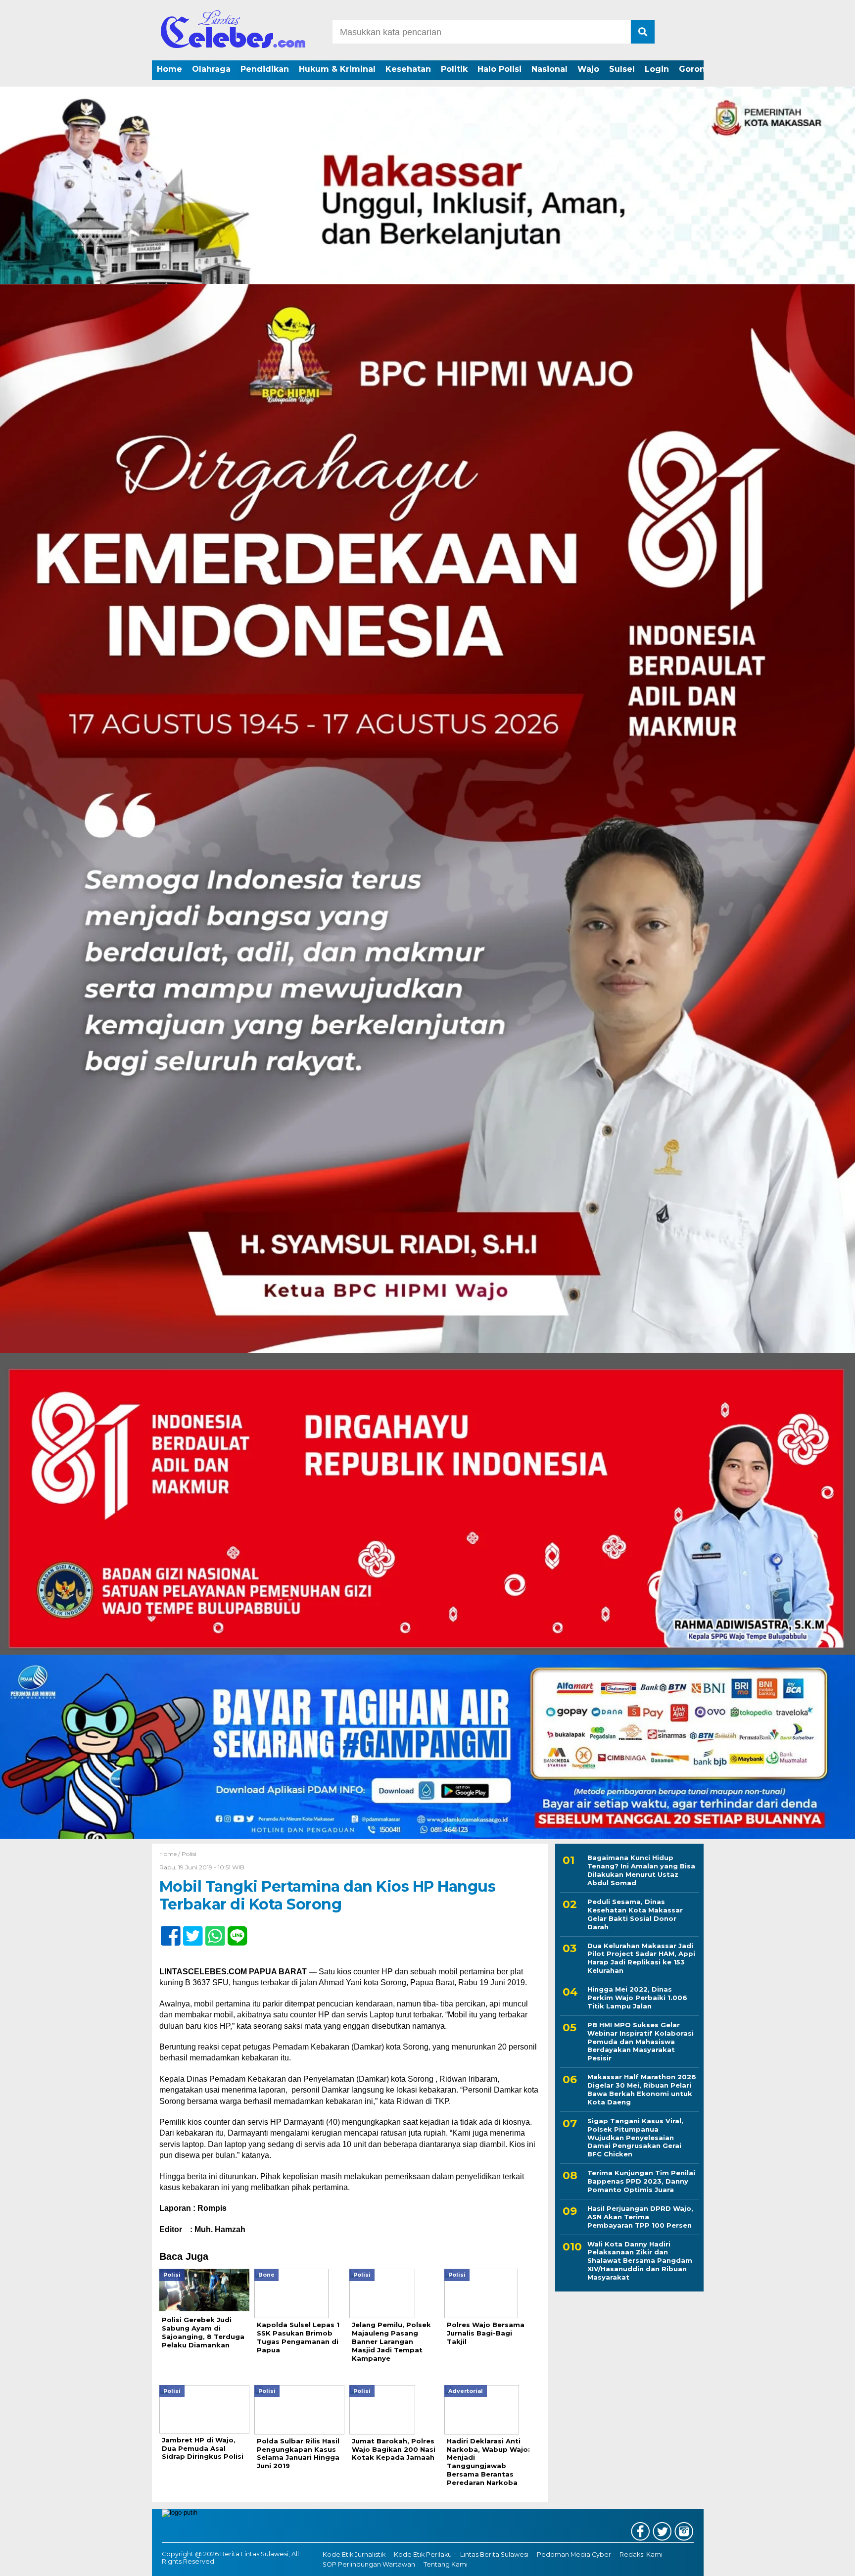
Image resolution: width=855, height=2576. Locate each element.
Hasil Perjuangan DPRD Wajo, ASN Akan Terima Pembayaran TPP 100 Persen (640, 2216)
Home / (170, 1854)
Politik (454, 69)
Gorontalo (700, 69)
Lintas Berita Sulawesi (494, 2554)
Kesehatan (408, 69)
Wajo (588, 69)
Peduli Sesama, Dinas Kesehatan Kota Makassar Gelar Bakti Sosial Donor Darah (635, 1914)
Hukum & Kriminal (337, 69)
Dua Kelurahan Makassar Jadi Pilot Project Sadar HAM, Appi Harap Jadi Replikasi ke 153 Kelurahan (641, 1958)
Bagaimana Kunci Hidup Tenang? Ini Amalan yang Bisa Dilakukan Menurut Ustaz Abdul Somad (641, 1870)
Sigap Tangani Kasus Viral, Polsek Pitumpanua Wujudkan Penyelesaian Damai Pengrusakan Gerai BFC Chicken (635, 2137)
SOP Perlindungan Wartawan (369, 2565)
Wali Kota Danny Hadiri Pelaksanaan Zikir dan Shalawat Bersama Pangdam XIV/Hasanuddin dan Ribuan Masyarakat (640, 2260)
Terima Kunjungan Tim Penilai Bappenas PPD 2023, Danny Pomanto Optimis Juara (641, 2181)
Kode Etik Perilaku (423, 2554)
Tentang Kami (446, 2565)
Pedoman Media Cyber (574, 2554)
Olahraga (211, 69)
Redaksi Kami (641, 2554)
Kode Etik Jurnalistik (354, 2554)
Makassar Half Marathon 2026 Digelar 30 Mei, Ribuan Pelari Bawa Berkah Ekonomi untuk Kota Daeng (642, 2089)
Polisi (189, 1854)
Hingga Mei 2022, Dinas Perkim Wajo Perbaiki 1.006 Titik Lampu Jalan (637, 1998)
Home (169, 69)
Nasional (549, 69)
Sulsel (622, 69)
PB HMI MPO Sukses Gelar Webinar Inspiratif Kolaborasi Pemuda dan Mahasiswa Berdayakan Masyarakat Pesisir (641, 2041)
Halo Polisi (499, 69)
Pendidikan (265, 69)
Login (657, 69)
